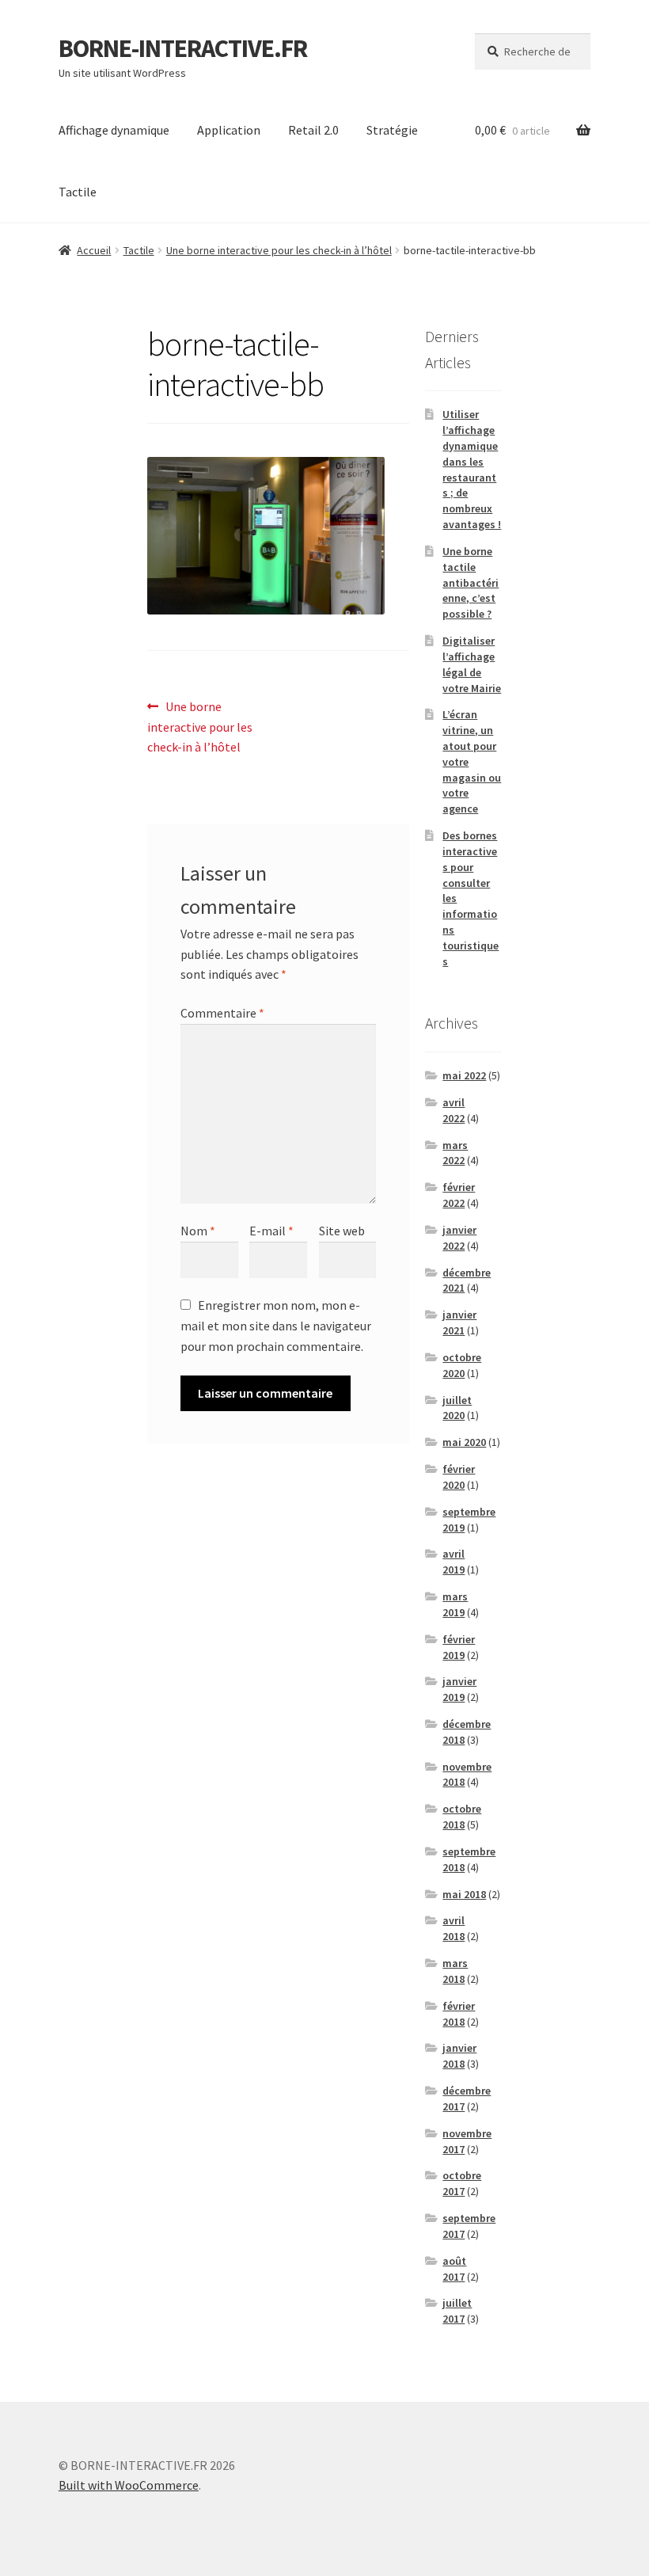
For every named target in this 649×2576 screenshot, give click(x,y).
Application (229, 130)
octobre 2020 (462, 1365)
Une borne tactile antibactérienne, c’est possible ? (471, 582)
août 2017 (454, 2269)
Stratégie (392, 130)
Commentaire (222, 1013)
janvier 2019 (459, 1689)
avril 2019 (454, 1562)
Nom (198, 1231)
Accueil (94, 250)
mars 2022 (455, 1153)
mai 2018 (464, 1894)
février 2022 (459, 1195)
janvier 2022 (459, 1238)
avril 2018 (454, 1928)
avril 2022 (454, 1110)
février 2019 (459, 1647)
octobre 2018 (462, 1817)
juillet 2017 (457, 2311)
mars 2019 (455, 1604)
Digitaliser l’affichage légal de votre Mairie (472, 664)
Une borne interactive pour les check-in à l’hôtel (279, 250)
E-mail (271, 1231)
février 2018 (459, 2014)
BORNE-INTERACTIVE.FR (183, 48)
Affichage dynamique (114, 130)
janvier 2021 (459, 1322)
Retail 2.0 (313, 130)
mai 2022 (464, 1075)
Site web (342, 1231)
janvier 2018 (459, 2056)
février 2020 (459, 1477)
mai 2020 (464, 1442)
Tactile (78, 192)
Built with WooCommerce (129, 2485)
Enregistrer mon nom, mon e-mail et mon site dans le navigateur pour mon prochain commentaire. (276, 1326)
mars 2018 (455, 1971)
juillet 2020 (457, 1408)
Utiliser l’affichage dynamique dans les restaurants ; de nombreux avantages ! (472, 469)
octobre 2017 (462, 2183)
